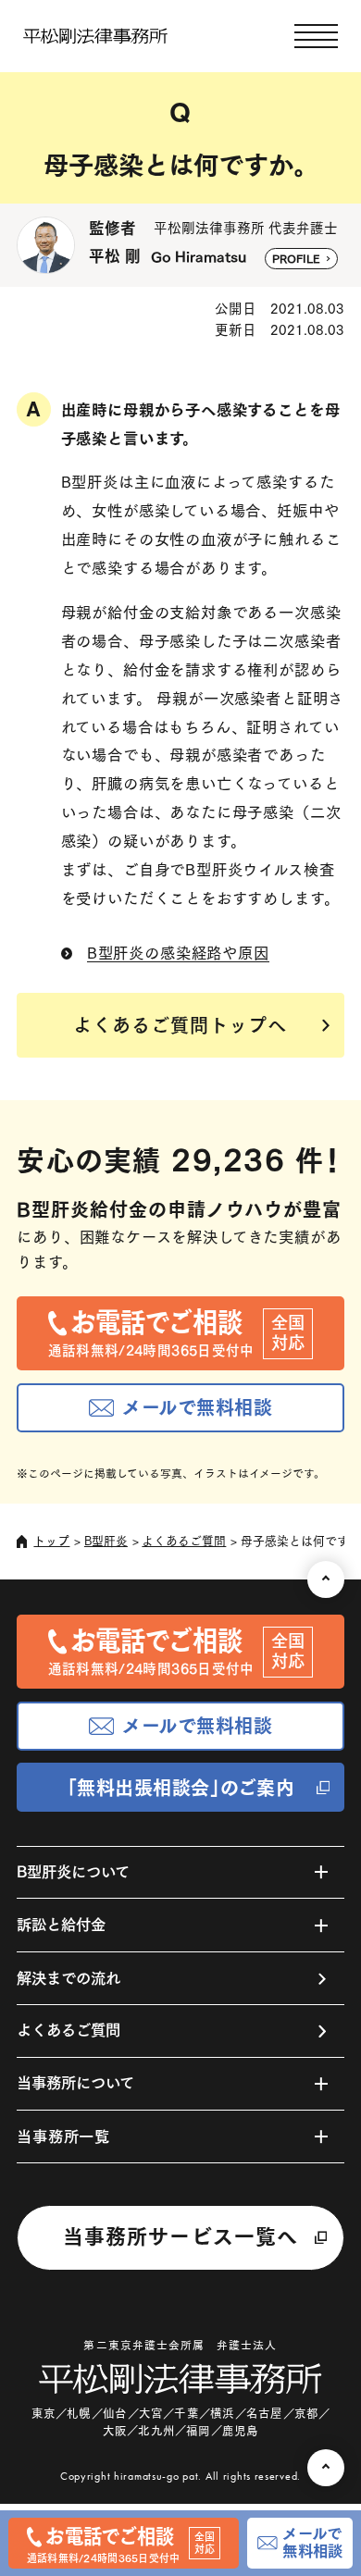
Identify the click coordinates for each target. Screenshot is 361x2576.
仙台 (115, 2413)
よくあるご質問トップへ (180, 1025)
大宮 (151, 2413)
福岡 (198, 2431)
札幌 (79, 2413)
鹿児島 (240, 2431)
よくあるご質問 (184, 1541)
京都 (306, 2413)
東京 (44, 2413)
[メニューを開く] (316, 37)
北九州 (156, 2431)
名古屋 (264, 2413)
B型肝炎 (106, 1541)
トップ (51, 1541)
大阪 (115, 2431)
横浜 (222, 2413)
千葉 (186, 2413)
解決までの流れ (68, 1978)
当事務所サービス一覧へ (180, 2236)
